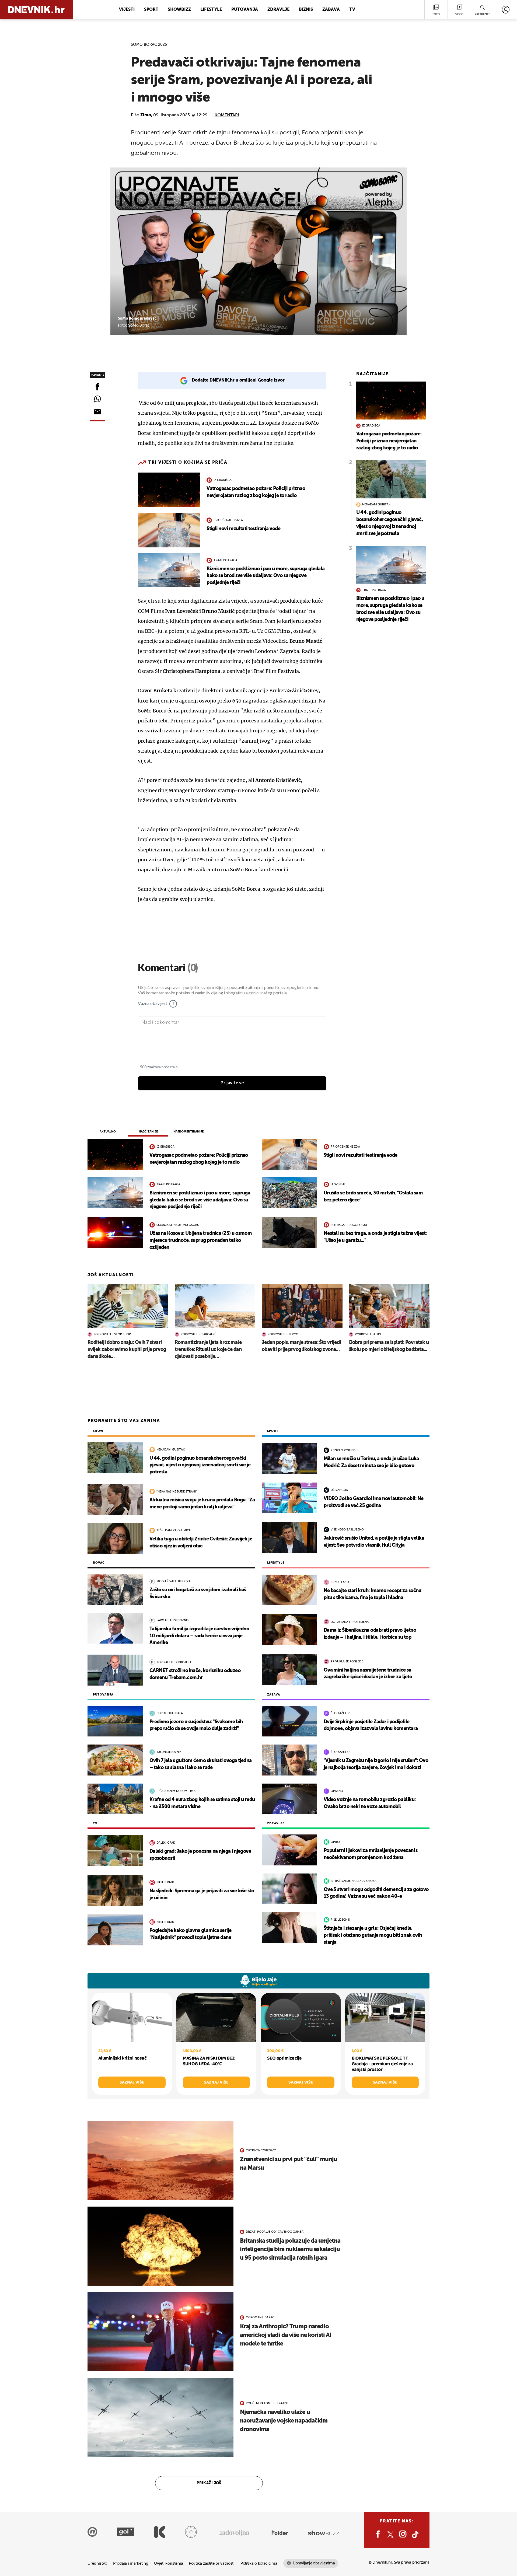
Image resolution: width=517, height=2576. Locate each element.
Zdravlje (278, 10)
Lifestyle (211, 10)
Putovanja (245, 10)
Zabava (331, 10)
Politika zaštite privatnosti (212, 2563)
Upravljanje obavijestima (314, 2563)
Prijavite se (232, 1083)
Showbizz (179, 10)
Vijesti (127, 10)
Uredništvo (97, 2563)
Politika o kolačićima (259, 2563)
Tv (352, 10)
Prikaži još (209, 2483)
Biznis (306, 10)
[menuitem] (506, 10)
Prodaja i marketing (131, 2563)
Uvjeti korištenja (168, 2563)
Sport (151, 10)
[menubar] (506, 10)
